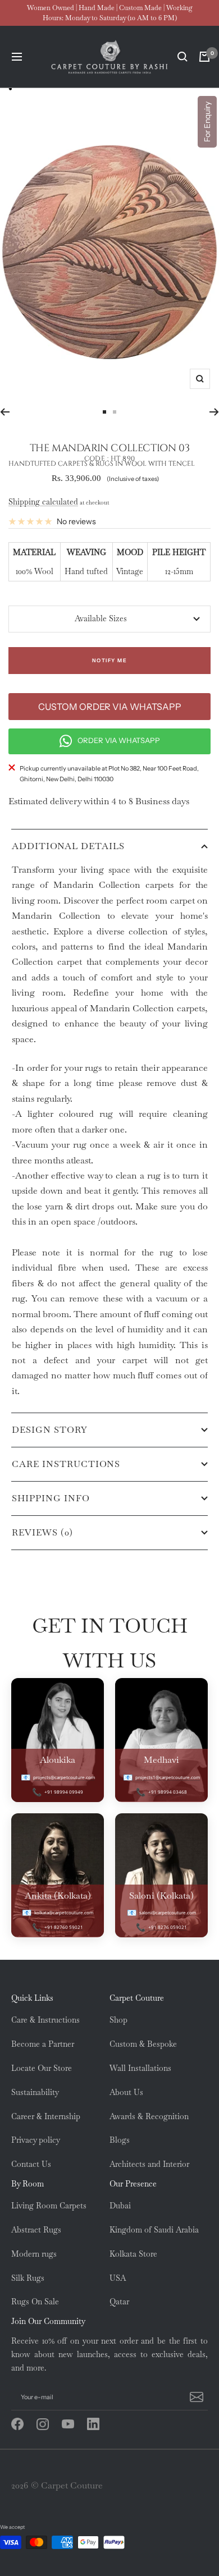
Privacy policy (36, 2140)
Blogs (120, 2140)
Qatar (119, 2302)
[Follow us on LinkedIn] (100, 2424)
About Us (126, 2092)
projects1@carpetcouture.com (168, 1777)
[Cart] (204, 57)
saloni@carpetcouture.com (168, 1912)
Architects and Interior (149, 2164)
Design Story (50, 1430)
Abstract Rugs (36, 2230)
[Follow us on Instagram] (49, 2424)
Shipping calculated (43, 502)
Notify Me (110, 660)
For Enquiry (207, 122)
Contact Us (31, 2164)
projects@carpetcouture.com (64, 1777)
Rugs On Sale (35, 2302)
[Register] (195, 2397)
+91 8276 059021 (168, 1927)
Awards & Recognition (149, 2116)
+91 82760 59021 (64, 1927)
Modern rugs (34, 2254)
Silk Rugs (28, 2278)
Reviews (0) (42, 1532)
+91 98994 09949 (64, 1792)
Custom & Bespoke (143, 2044)
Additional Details (68, 846)
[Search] (182, 57)
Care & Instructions (45, 2020)
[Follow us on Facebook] (24, 2424)
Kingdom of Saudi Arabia (154, 2230)
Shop (118, 2020)
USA (118, 2278)
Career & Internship (46, 2116)
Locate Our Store (42, 2068)
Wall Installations (140, 2068)
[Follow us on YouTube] (74, 2424)
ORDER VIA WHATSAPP (119, 740)
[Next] (214, 412)
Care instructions (66, 1464)
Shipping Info (51, 1498)
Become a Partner (43, 2044)
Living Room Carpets (49, 2206)
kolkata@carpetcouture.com (64, 1912)
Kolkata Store (133, 2254)
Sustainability (35, 2092)
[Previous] (5, 412)
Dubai (120, 2206)
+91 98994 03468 (168, 1792)
